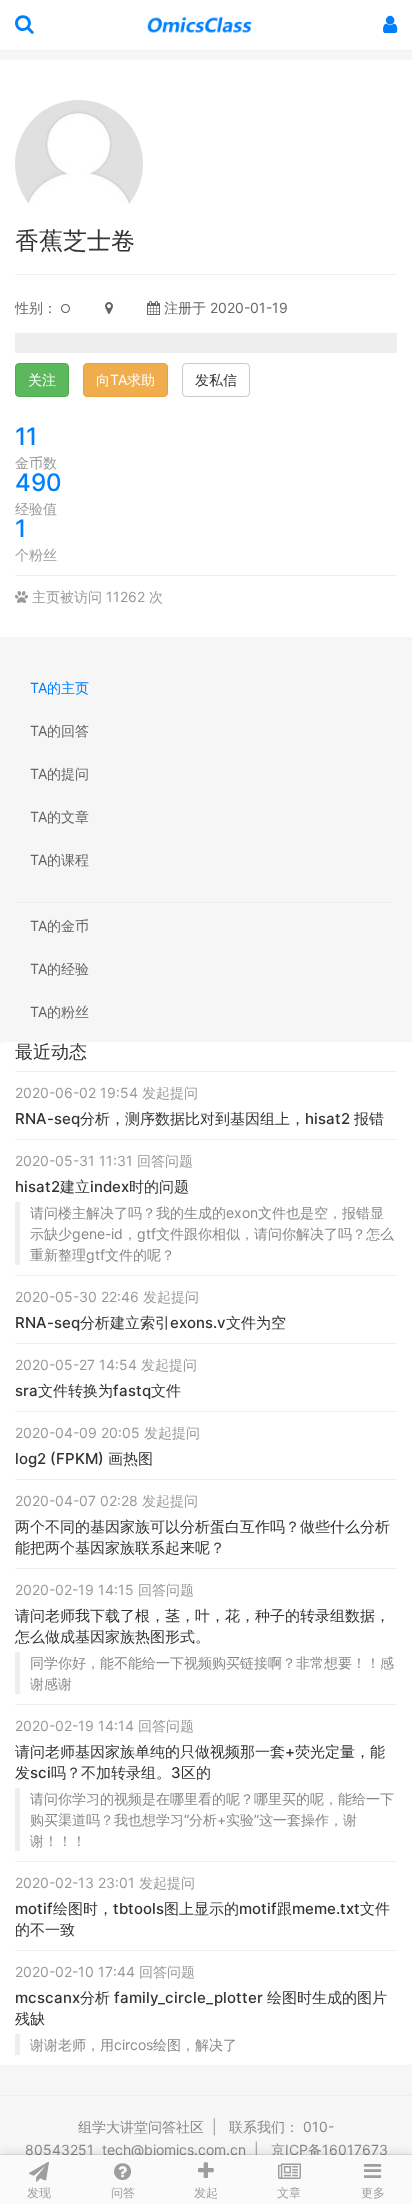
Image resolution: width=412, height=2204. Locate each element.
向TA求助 (125, 379)
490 (38, 482)
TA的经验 (59, 968)
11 (26, 436)
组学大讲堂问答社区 (141, 2126)
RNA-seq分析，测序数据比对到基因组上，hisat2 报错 (199, 1118)
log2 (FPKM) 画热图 (84, 1458)
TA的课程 (59, 859)
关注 (42, 379)
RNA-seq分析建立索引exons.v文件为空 (150, 1322)
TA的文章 (59, 816)
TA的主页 (59, 687)
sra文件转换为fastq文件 (98, 1390)
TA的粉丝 (59, 1011)
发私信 (216, 379)
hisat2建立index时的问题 (102, 1186)
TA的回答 (59, 730)
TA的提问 (59, 773)
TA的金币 (59, 925)
